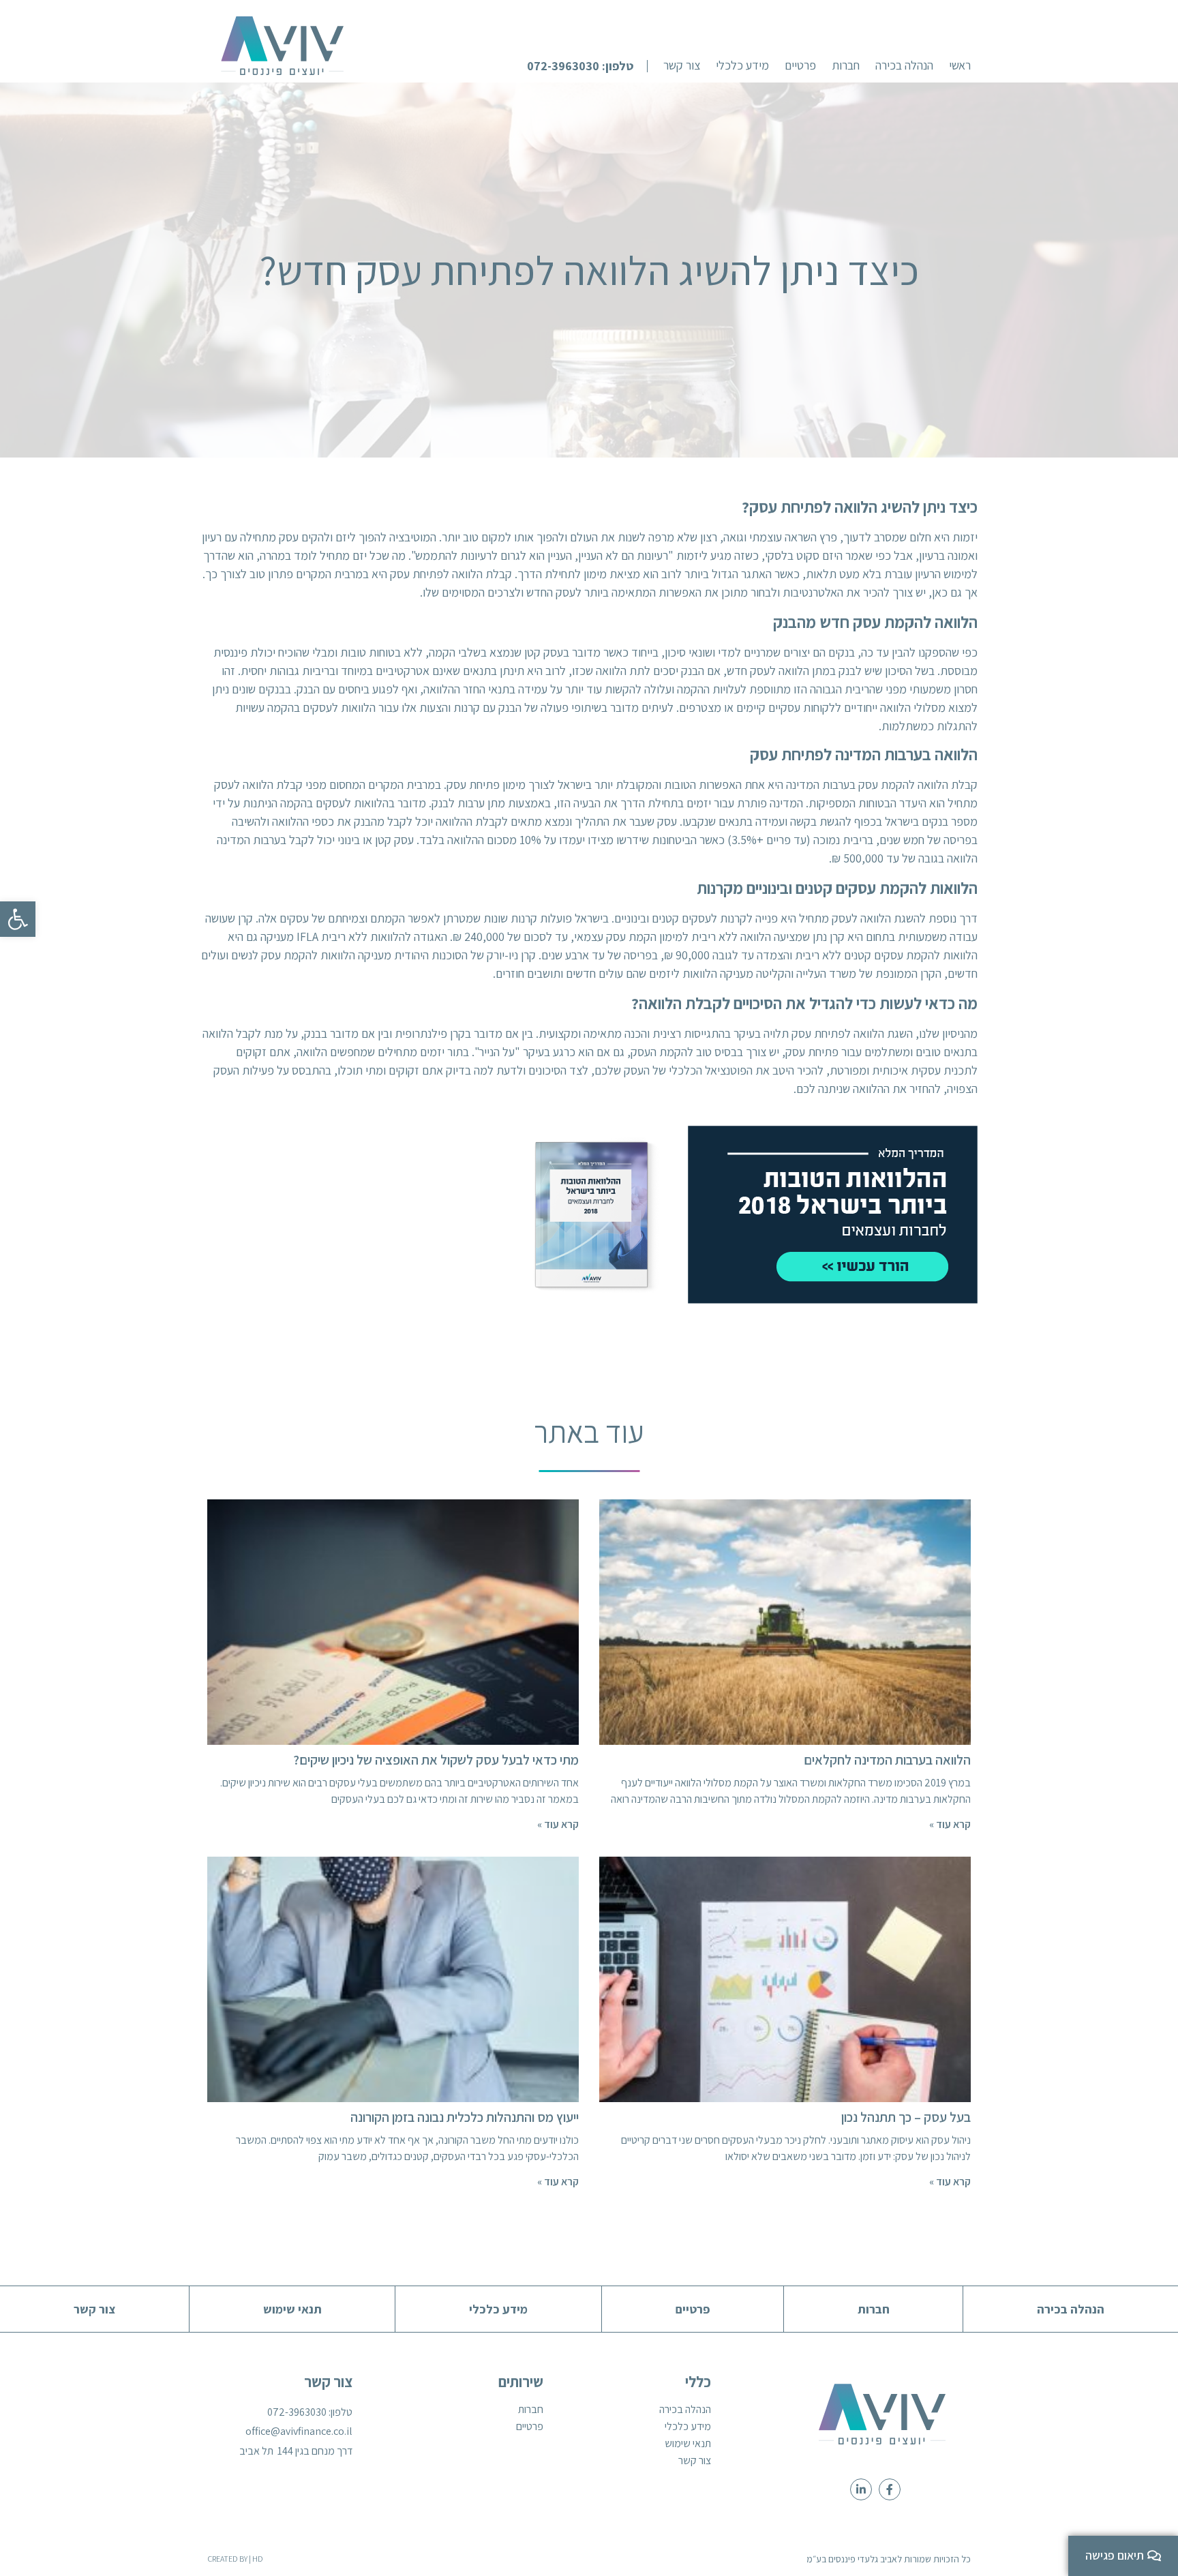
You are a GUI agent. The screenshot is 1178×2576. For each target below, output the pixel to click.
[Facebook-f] (890, 2489)
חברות (531, 2410)
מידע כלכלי (688, 2427)
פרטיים (530, 2427)
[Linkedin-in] (861, 2489)
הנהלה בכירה (685, 2410)
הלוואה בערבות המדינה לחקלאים (887, 1760)
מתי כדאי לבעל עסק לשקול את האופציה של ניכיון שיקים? (436, 1760)
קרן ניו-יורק (511, 955)
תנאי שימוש (688, 2444)
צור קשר (695, 2461)
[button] (587, 66)
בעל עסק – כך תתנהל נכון (906, 2117)
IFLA (307, 937)
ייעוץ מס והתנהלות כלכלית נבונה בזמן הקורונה (465, 2117)
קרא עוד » (950, 1824)
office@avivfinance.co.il (299, 2431)
